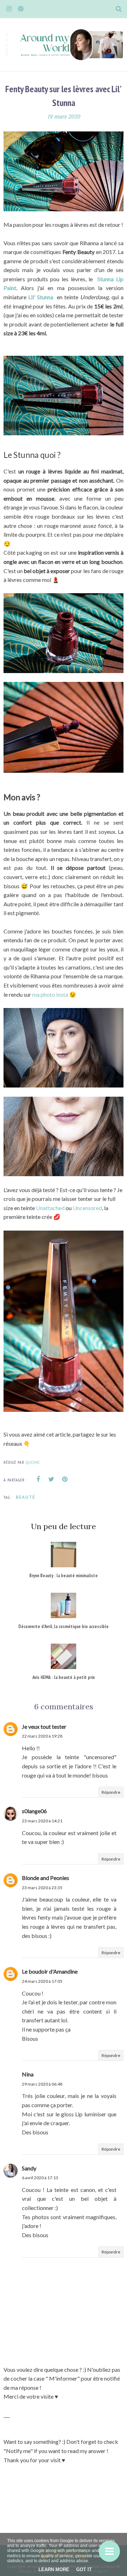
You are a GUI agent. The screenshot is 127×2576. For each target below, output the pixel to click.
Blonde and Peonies (46, 1878)
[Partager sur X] (52, 1479)
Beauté (26, 1497)
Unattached (51, 1208)
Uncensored (87, 1208)
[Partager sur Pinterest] (65, 1479)
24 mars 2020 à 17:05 (42, 1981)
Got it (84, 2569)
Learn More (54, 2569)
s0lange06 (34, 1811)
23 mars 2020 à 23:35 (42, 1888)
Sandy (29, 2168)
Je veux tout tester (44, 1726)
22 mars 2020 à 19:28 (42, 1736)
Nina (28, 2074)
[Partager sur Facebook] (38, 1479)
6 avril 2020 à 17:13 (40, 2178)
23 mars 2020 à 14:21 (42, 1821)
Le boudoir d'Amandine (50, 1971)
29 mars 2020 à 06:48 (42, 2084)
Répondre (111, 1792)
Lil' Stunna (42, 297)
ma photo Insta (50, 994)
